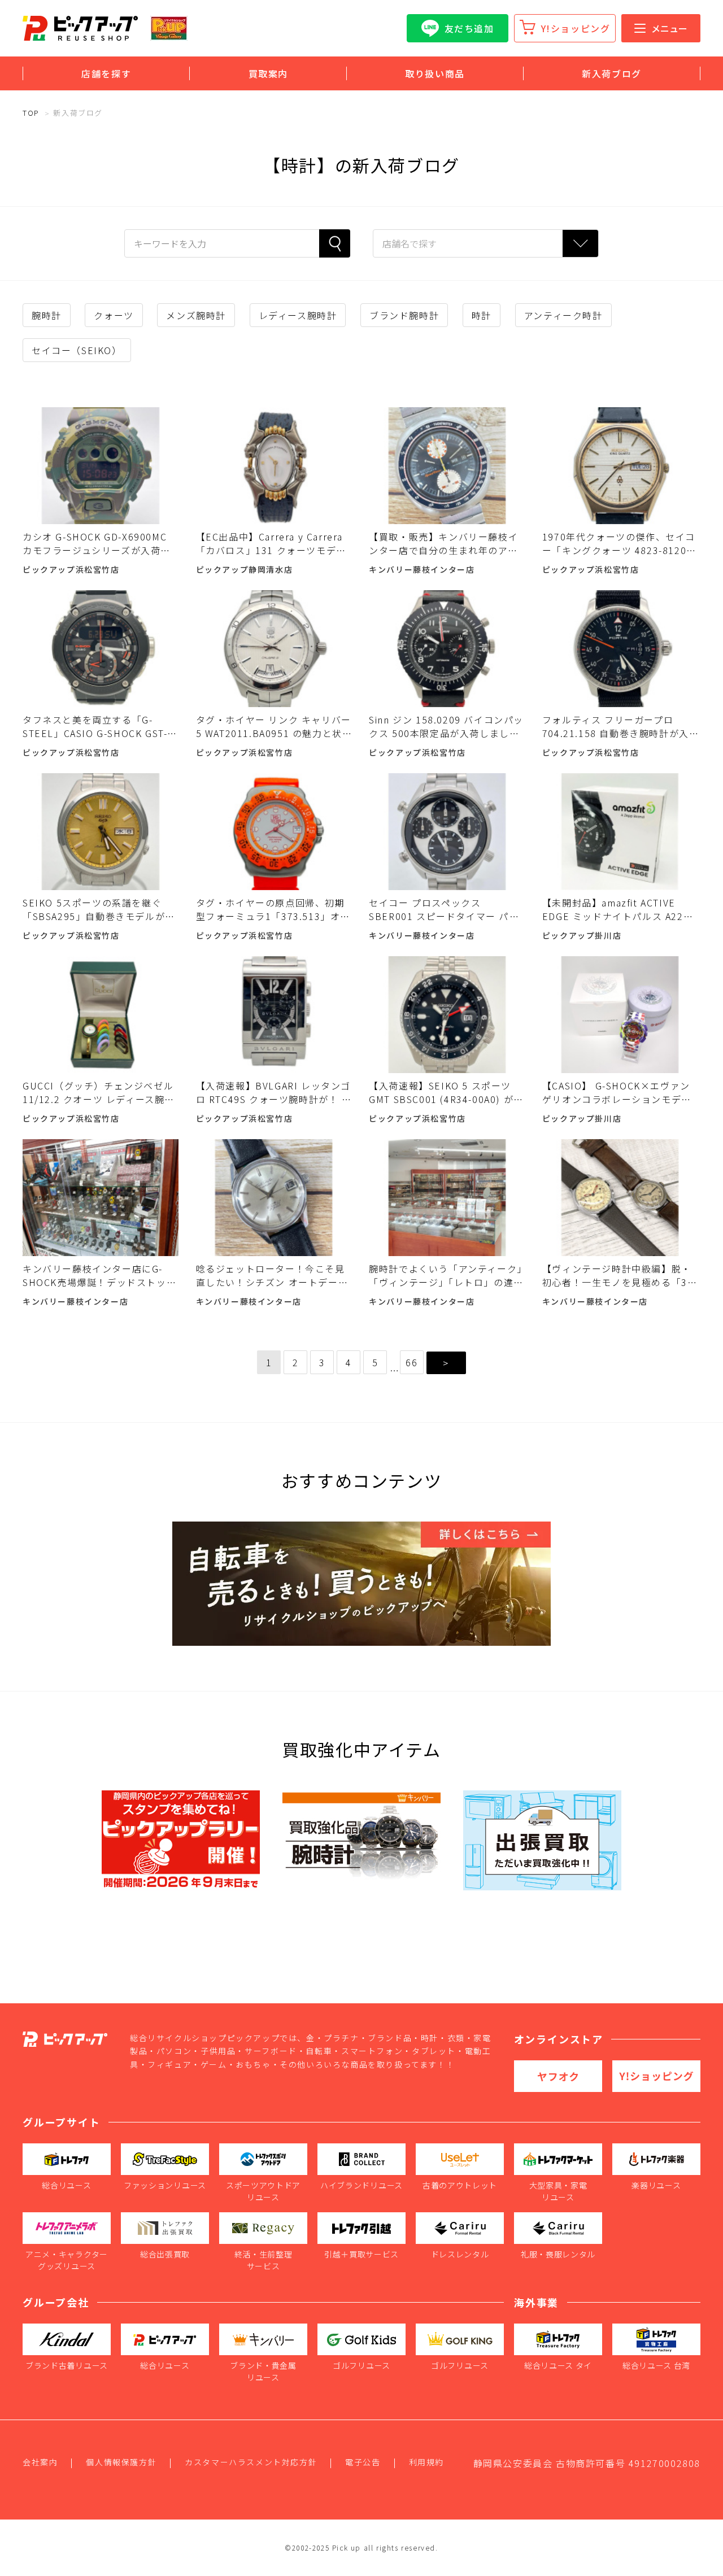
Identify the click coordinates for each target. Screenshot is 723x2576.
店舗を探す (106, 73)
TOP (31, 113)
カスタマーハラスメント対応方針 (251, 2462)
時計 (482, 315)
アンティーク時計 (563, 315)
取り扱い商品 (435, 73)
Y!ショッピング (576, 28)
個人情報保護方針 (121, 2462)
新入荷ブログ (612, 73)
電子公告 (363, 2462)
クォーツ (114, 315)
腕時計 (47, 315)
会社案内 (40, 2462)
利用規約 (426, 2462)
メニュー (669, 28)
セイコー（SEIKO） (77, 350)
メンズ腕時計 (196, 315)
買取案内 (268, 73)
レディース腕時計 (298, 315)
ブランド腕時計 (404, 315)
